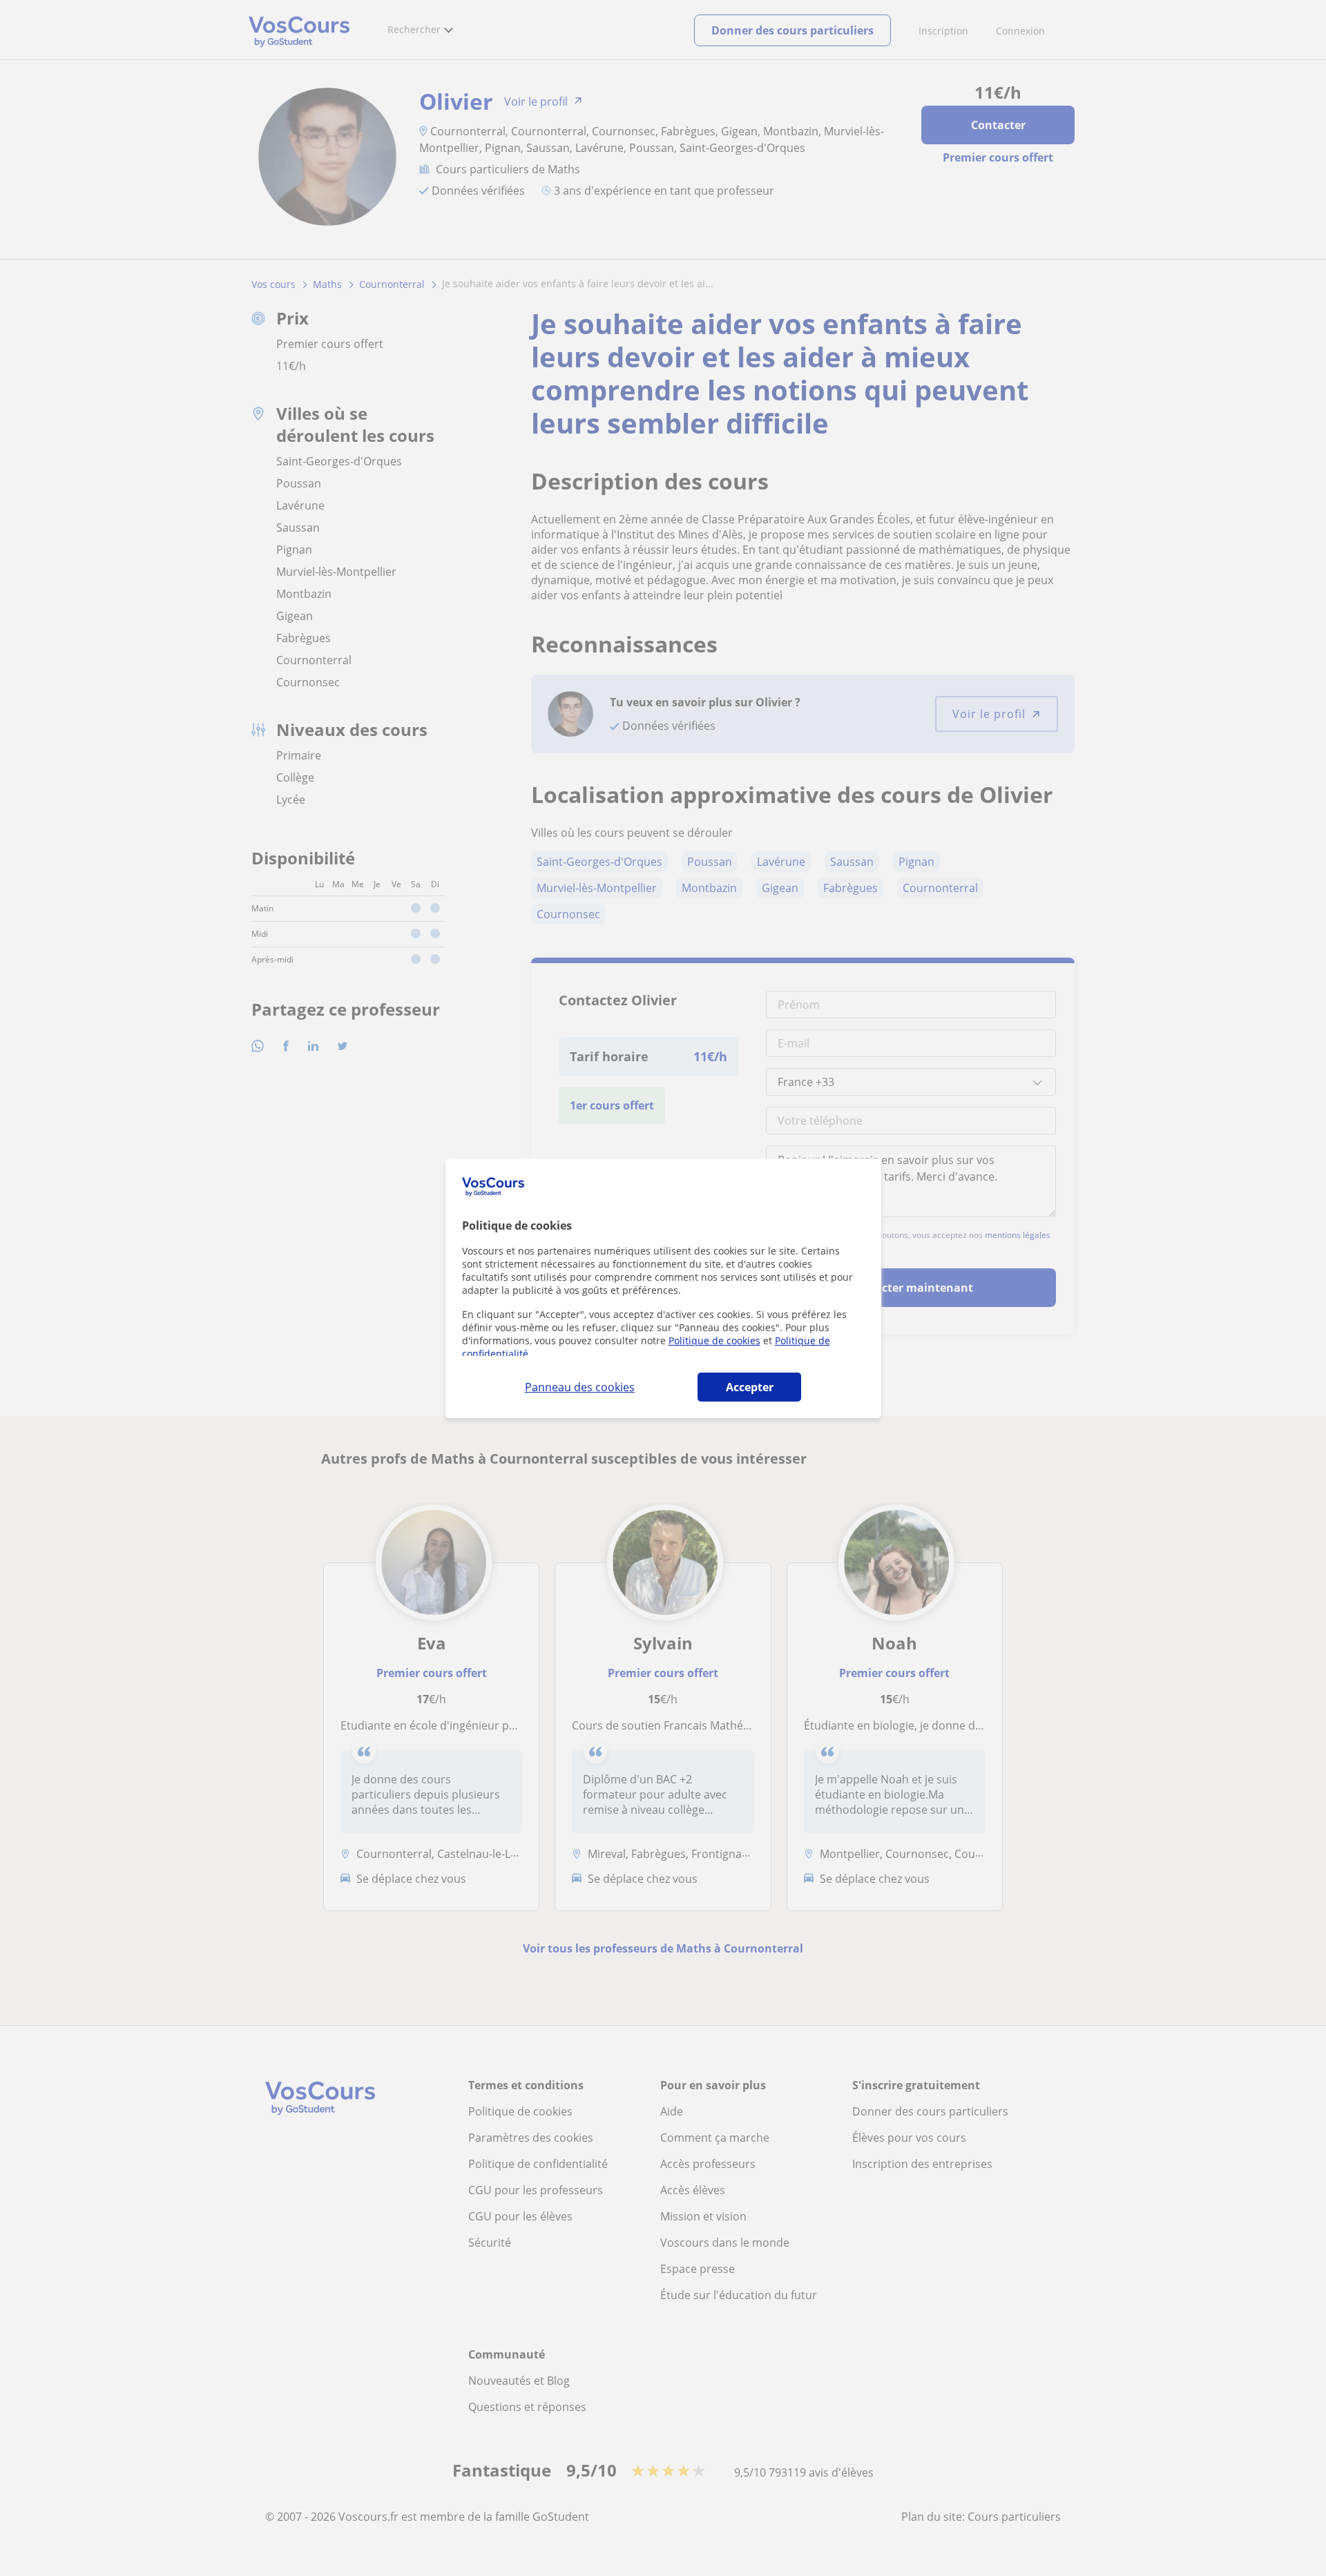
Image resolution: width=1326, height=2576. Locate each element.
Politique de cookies (714, 1340)
